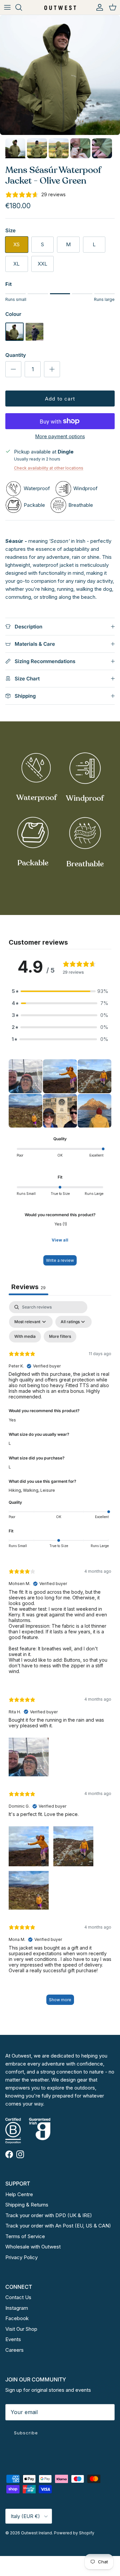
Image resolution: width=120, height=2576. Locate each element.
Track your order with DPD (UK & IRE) (49, 2215)
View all (60, 1240)
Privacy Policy (21, 2257)
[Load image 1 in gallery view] (60, 75)
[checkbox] (25, 1336)
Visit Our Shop (21, 2329)
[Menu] (7, 7)
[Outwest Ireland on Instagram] (20, 2154)
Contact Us (18, 2297)
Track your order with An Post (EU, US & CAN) (58, 2226)
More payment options (60, 436)
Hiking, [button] (16, 1490)
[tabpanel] (60, 1656)
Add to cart (60, 399)
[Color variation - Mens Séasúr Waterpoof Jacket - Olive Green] (14, 339)
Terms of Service (25, 2236)
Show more (60, 2000)
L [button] (10, 1443)
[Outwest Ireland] (60, 7)
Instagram (17, 2308)
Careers (14, 2350)
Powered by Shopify (74, 2533)
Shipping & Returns (27, 2205)
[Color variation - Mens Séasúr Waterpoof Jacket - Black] (34, 339)
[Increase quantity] (52, 369)
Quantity (16, 355)
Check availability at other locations (49, 468)
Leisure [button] (48, 1490)
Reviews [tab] (28, 1287)
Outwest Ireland (36, 2533)
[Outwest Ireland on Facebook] (9, 2154)
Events (13, 2339)
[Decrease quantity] (13, 369)
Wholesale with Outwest (33, 2247)
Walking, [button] (32, 1490)
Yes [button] (12, 1420)
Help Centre (19, 2194)
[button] (60, 991)
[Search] (22, 7)
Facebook (17, 2318)
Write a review (60, 1260)
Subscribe (26, 2433)
